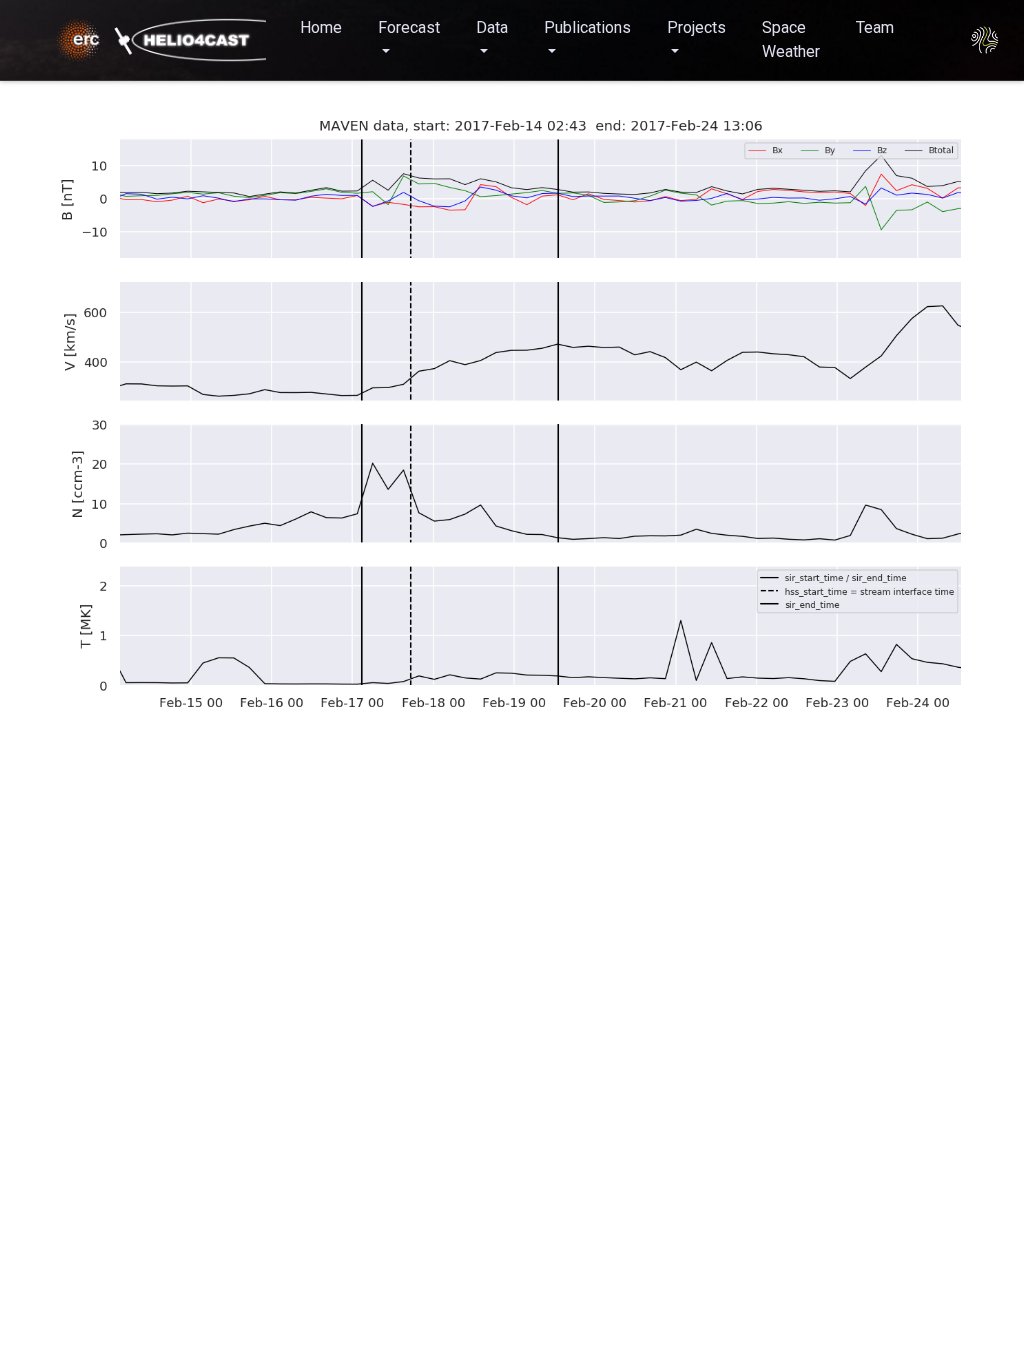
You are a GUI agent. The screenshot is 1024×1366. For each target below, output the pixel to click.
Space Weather (791, 39)
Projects (696, 27)
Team (875, 27)
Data (492, 27)
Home (321, 27)
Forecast (409, 27)
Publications (587, 27)
